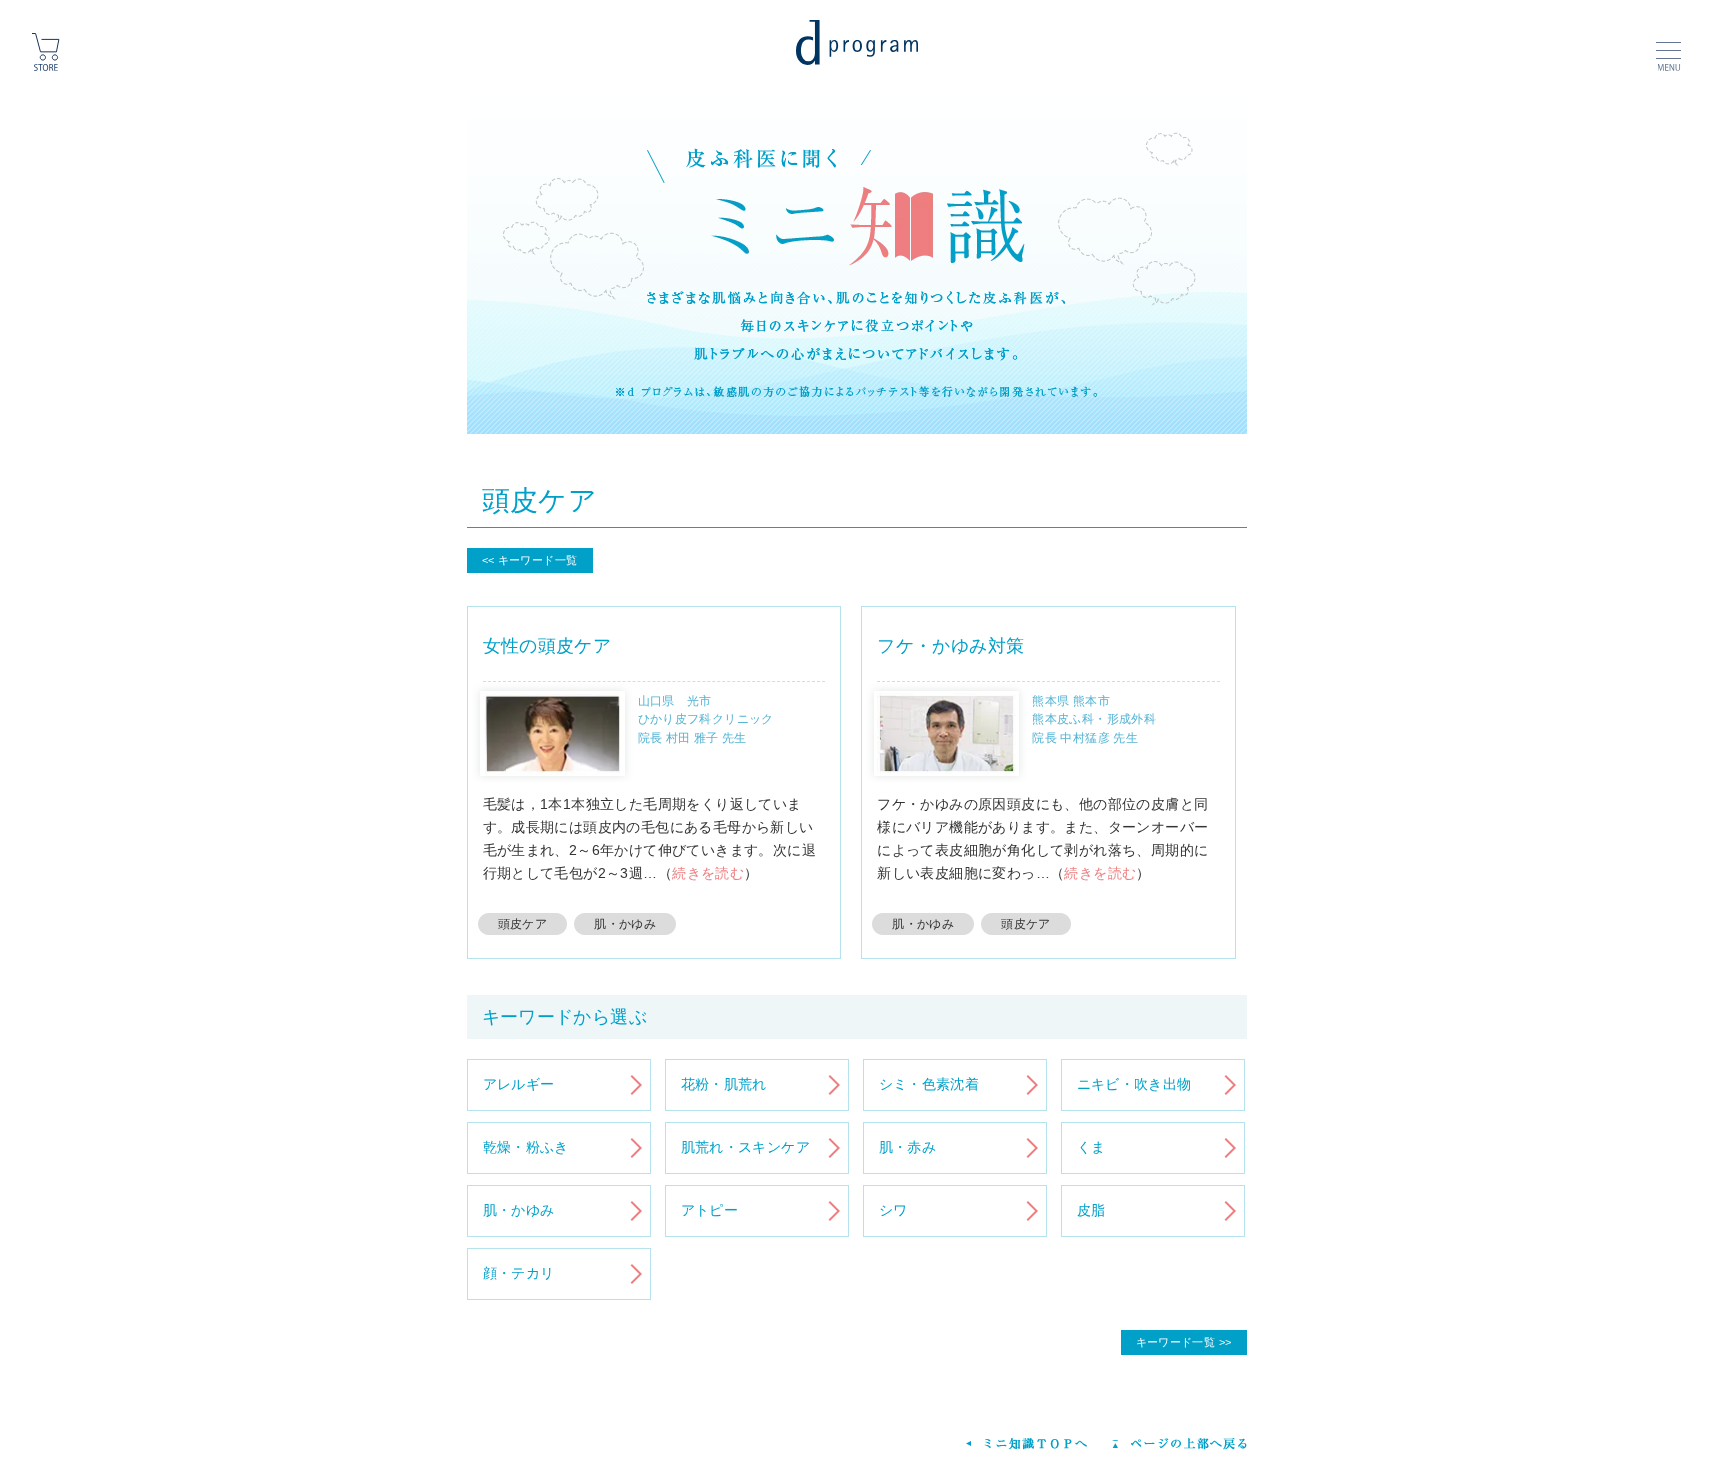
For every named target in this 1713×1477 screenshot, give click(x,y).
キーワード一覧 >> (1184, 1342)
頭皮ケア (523, 924)
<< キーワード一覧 (530, 560)
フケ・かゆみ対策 (950, 646)
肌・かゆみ (625, 924)
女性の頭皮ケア (547, 646)
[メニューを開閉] (1668, 50)
